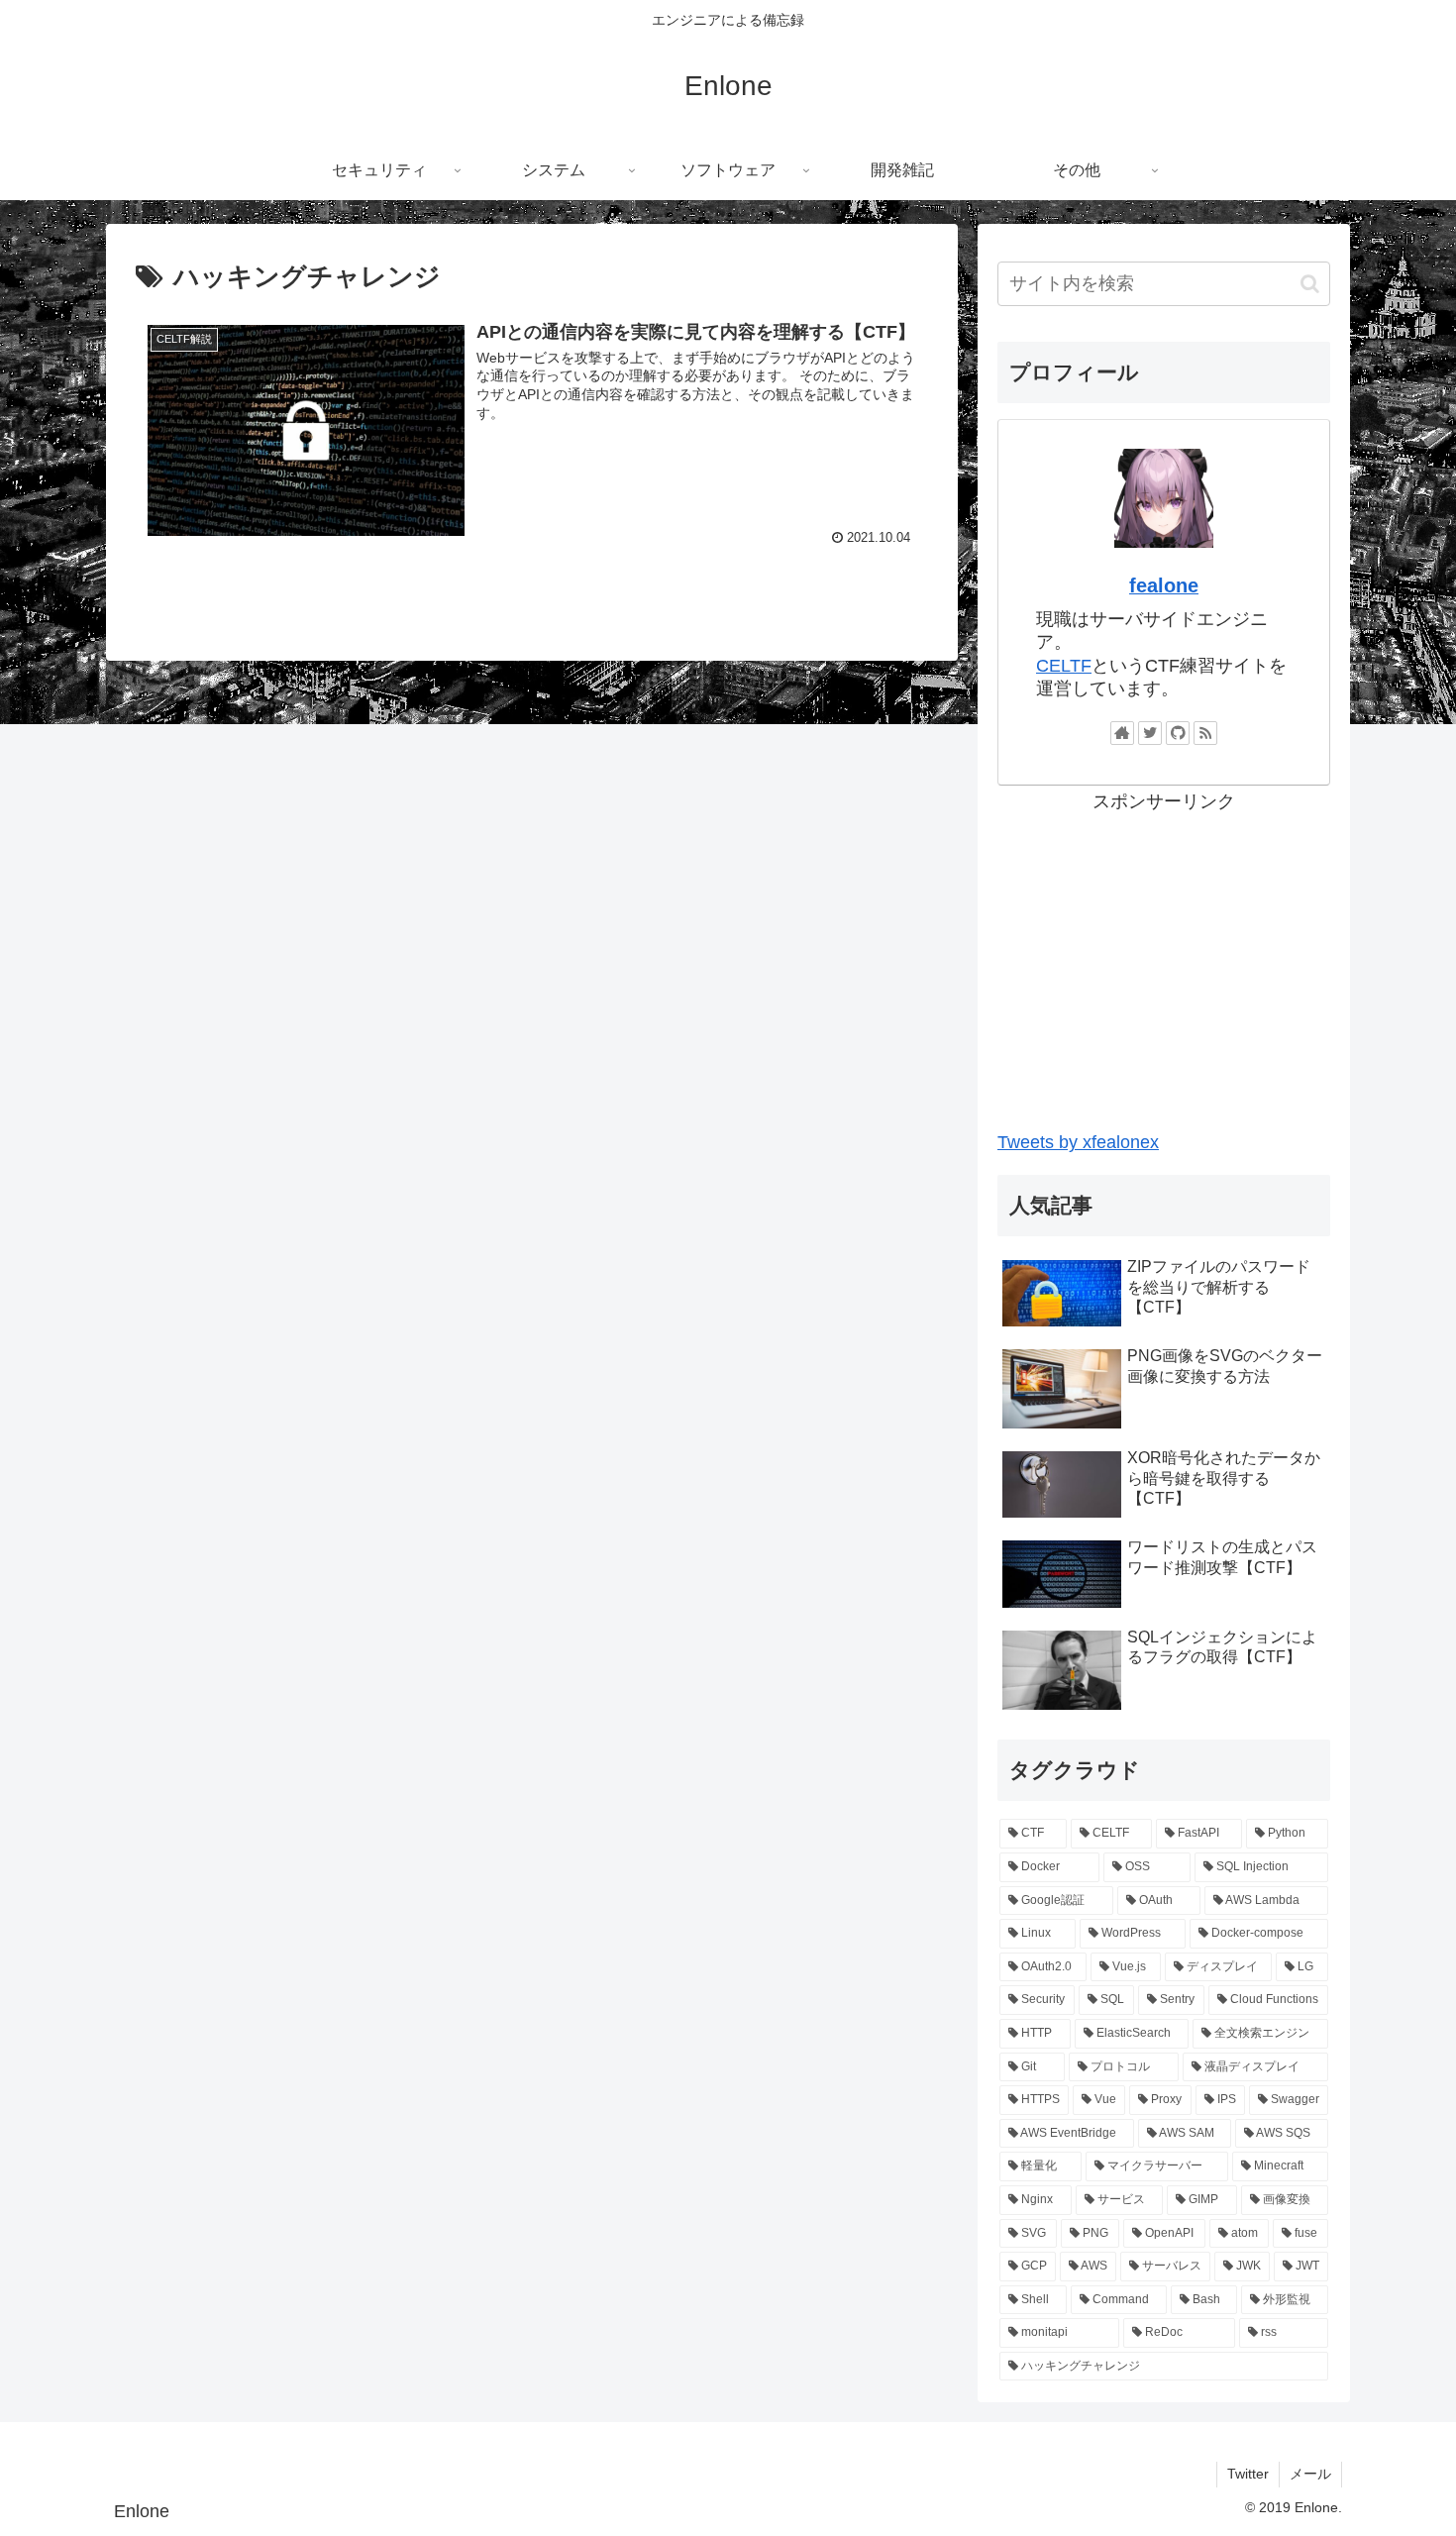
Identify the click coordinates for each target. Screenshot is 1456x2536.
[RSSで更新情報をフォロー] (1205, 733)
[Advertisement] (1164, 956)
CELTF (1064, 666)
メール (1310, 2474)
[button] (1310, 284)
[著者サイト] (1122, 733)
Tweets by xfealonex (1078, 1142)
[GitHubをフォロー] (1178, 733)
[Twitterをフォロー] (1150, 733)
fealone (1164, 585)
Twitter (1248, 2474)
